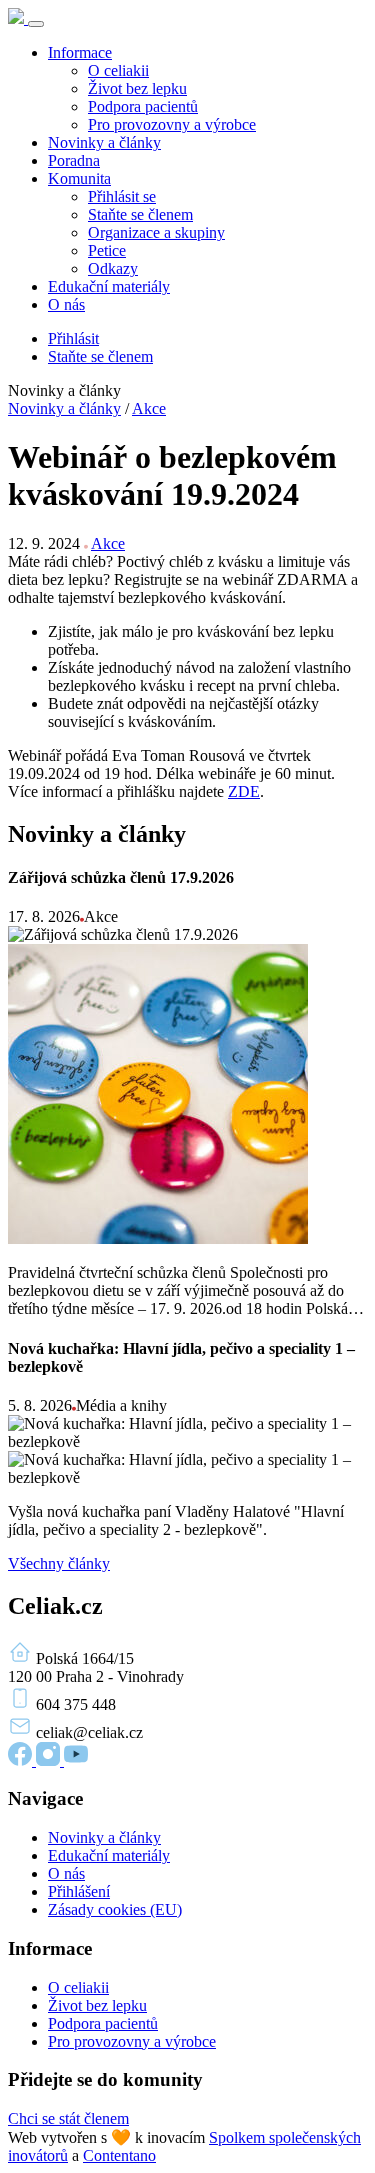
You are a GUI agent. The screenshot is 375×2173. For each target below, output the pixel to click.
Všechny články (59, 1563)
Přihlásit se (122, 196)
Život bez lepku (137, 88)
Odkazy (113, 268)
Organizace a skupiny (156, 232)
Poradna (74, 160)
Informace (80, 52)
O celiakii (118, 70)
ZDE (244, 791)
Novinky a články (104, 142)
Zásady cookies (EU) (115, 1909)
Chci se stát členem (68, 2118)
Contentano (119, 2155)
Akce (149, 408)
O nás (66, 304)
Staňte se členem (140, 214)
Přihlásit (73, 338)
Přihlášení (79, 1891)
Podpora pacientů (143, 106)
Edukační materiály (109, 286)
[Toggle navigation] (36, 24)
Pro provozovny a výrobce (172, 124)
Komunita (79, 178)
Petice (107, 250)
